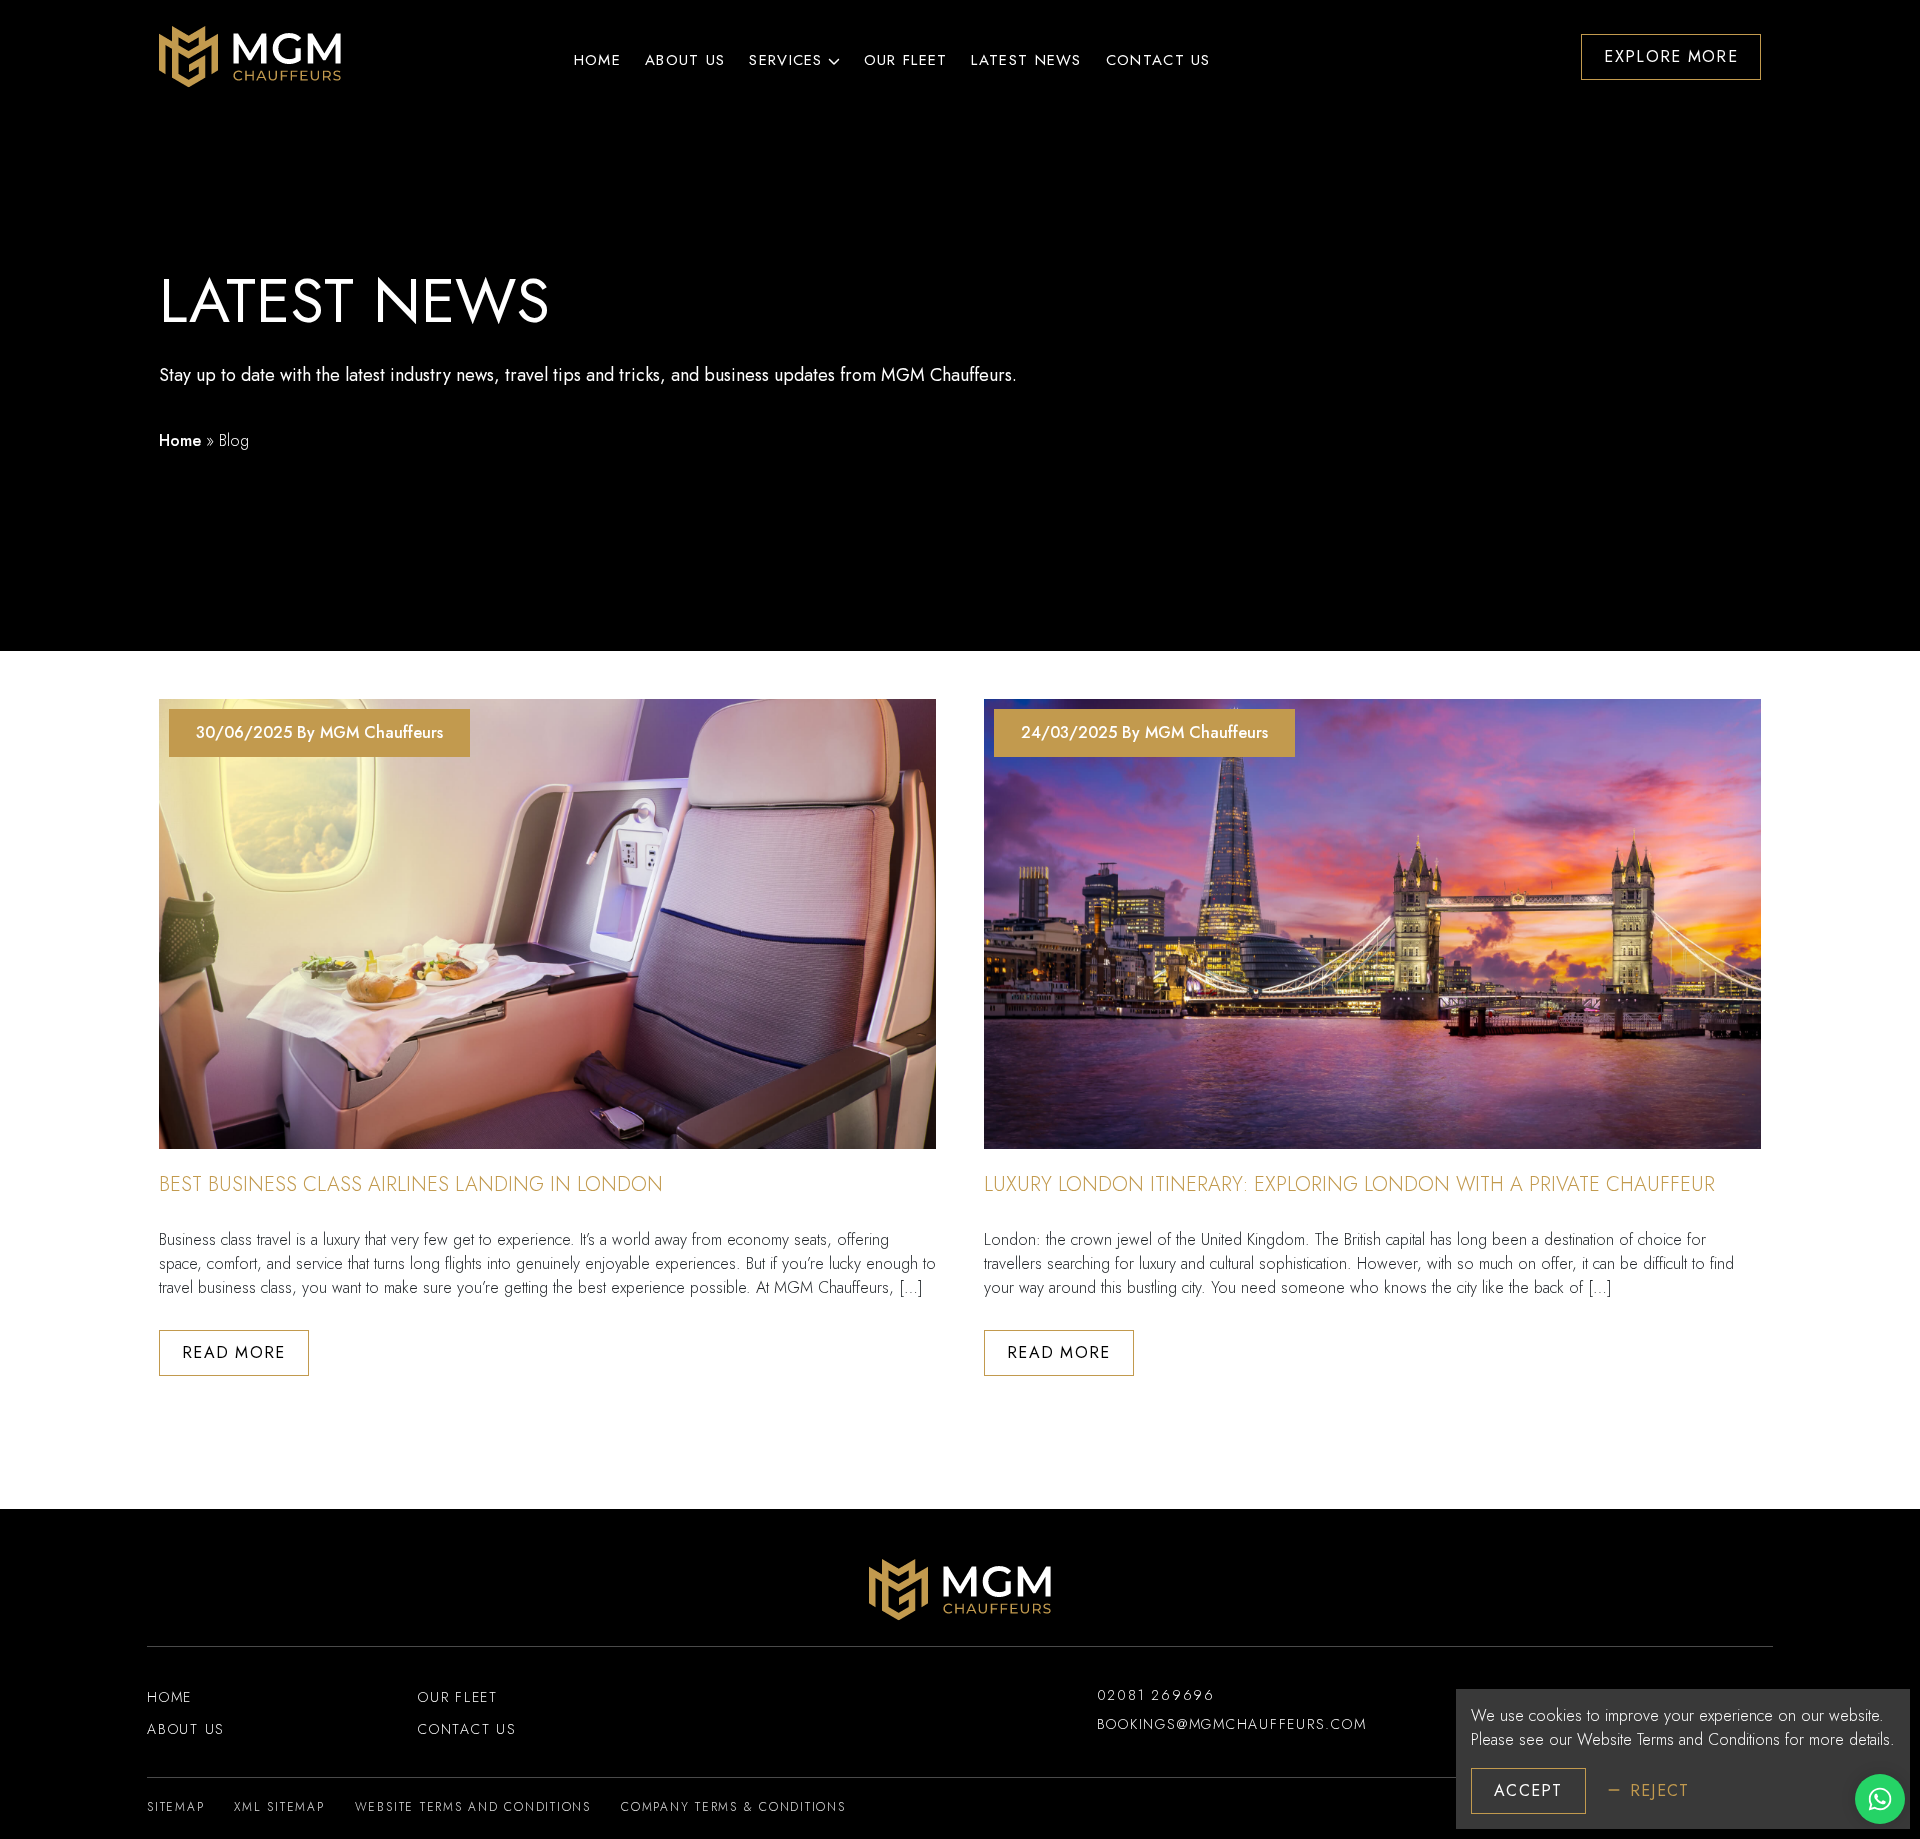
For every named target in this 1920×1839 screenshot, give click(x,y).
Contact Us (1158, 60)
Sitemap (175, 1807)
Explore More (1671, 56)
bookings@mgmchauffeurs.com (1232, 1724)
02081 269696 (1156, 1695)
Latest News (1026, 60)
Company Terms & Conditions (733, 1807)
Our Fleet (906, 60)
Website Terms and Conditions (1678, 1739)
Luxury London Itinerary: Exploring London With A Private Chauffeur (1349, 1184)
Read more (234, 1352)
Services (785, 60)
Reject (1660, 1790)
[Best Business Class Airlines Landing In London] (547, 924)
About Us (685, 60)
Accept (1528, 1790)
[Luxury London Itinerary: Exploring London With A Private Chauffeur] (1372, 924)
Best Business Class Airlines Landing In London (411, 1184)
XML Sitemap (279, 1807)
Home (597, 60)
